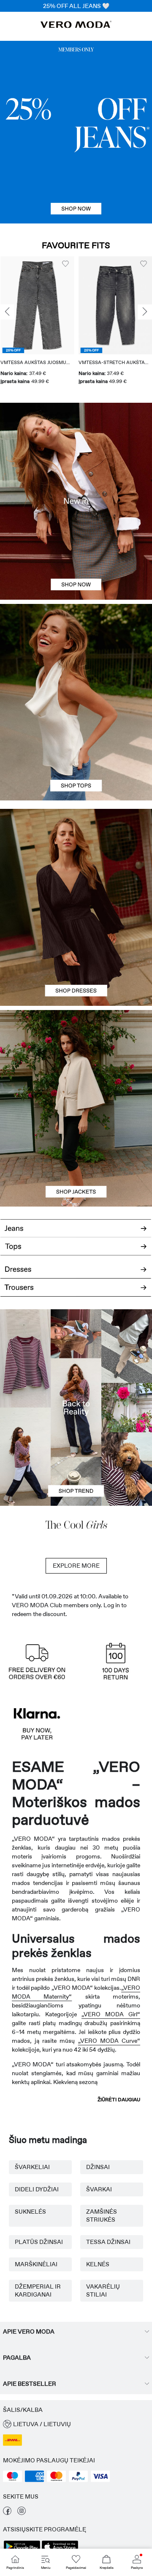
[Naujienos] (76, 501)
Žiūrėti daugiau (119, 2100)
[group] (37, 321)
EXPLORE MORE (76, 1566)
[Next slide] (145, 312)
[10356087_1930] (76, 858)
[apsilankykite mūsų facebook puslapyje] (7, 2513)
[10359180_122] (76, 1059)
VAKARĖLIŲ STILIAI (103, 2290)
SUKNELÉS (30, 2212)
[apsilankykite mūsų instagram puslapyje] (22, 2513)
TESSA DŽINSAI (108, 2242)
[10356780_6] (76, 653)
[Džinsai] (76, 132)
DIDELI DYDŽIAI (37, 2189)
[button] (37, 305)
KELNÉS (98, 2264)
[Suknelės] (76, 957)
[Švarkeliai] (76, 1157)
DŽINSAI (98, 2167)
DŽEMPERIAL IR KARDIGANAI (38, 2290)
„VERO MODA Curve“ (109, 2041)
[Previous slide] (7, 312)
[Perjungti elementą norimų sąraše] (65, 264)
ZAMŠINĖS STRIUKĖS (102, 2216)
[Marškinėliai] (76, 751)
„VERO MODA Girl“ (111, 2014)
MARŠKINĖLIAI (36, 2264)
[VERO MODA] (76, 26)
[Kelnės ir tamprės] (76, 1292)
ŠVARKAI (99, 2189)
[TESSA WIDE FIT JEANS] (76, 1408)
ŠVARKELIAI (32, 2167)
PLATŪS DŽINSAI (39, 2242)
